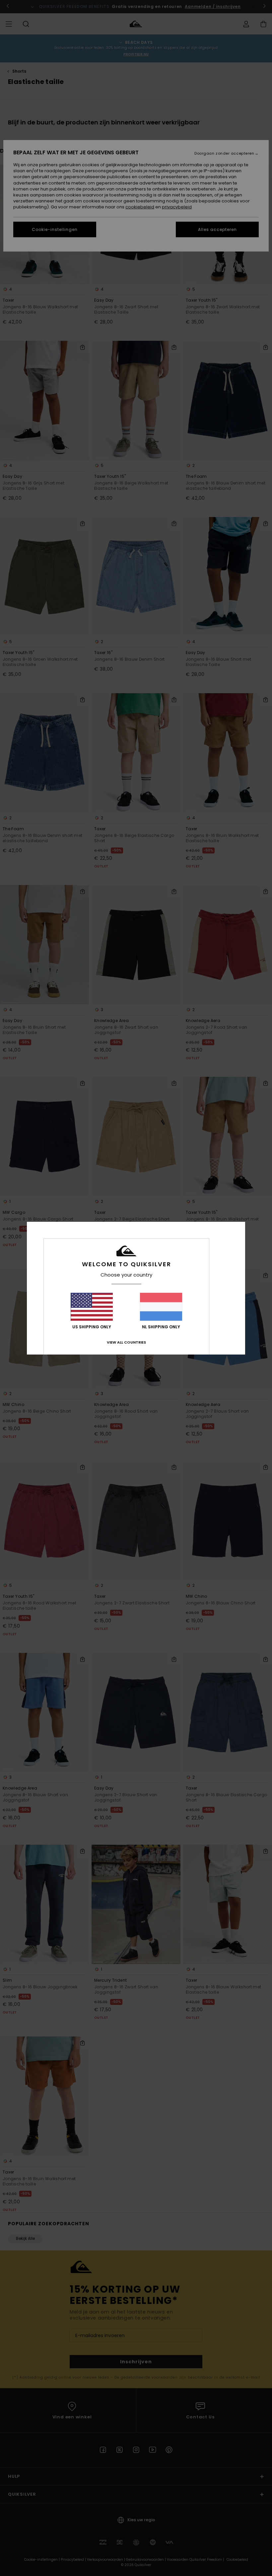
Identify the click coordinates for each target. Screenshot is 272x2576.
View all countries (126, 1342)
